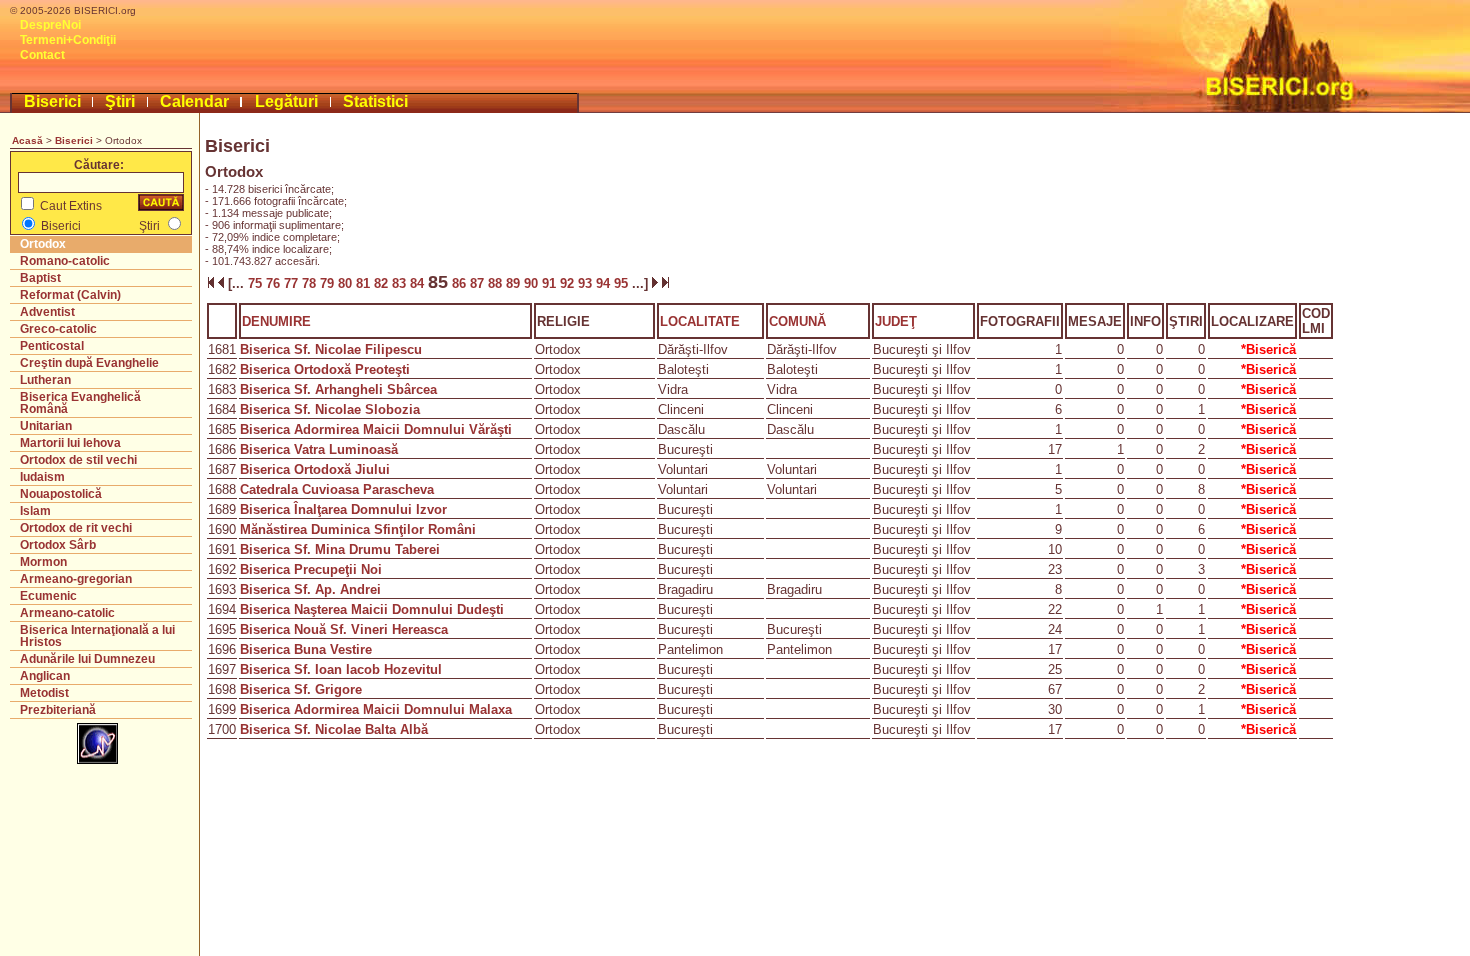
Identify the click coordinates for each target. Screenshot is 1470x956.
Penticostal (52, 346)
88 (497, 283)
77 (293, 283)
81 (365, 283)
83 (401, 283)
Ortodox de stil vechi (78, 460)
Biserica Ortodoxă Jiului (315, 469)
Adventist (47, 312)
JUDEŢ (896, 321)
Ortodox (43, 244)
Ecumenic (48, 596)
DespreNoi (50, 25)
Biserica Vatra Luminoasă (319, 449)
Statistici (375, 101)
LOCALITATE (700, 321)
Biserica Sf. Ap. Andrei (310, 589)
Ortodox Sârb (58, 545)
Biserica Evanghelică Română (80, 403)
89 (515, 283)
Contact (42, 55)
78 (311, 283)
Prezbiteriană (58, 710)
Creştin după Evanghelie (89, 363)
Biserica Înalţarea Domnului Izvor (343, 509)
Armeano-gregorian (76, 579)
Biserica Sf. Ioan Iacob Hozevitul (341, 669)
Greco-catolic (58, 329)
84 (419, 283)
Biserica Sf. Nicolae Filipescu (331, 349)
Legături (286, 101)
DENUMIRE (276, 321)
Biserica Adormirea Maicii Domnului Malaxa (376, 709)
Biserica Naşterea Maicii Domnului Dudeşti (372, 609)
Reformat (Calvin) (70, 295)
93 (587, 283)
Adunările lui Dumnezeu (87, 659)
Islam (35, 511)
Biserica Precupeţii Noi (311, 569)
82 (383, 283)
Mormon (43, 562)
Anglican (45, 676)
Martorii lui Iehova (70, 443)
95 (623, 283)
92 (569, 283)
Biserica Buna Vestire (306, 649)
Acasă (27, 140)
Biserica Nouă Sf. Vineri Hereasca (344, 629)
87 (479, 283)
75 (255, 283)
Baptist (40, 278)
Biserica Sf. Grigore (301, 689)
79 (329, 283)
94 (605, 283)
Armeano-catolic (67, 613)
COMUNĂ (797, 321)
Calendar (194, 101)
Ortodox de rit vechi (76, 528)
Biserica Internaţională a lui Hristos (97, 636)
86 (459, 283)
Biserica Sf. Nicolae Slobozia (330, 409)
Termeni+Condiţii (68, 40)
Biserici (52, 101)
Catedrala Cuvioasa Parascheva (337, 489)
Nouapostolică (61, 494)
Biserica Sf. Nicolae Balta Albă (334, 729)
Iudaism (42, 477)
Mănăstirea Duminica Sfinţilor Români (358, 529)
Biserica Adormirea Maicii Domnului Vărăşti (376, 429)
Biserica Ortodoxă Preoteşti (325, 369)
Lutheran (45, 380)
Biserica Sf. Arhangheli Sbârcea (338, 389)
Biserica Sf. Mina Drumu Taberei (340, 549)
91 (551, 283)
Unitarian (46, 426)
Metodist (44, 693)
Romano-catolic (65, 261)
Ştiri (120, 101)
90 (533, 283)
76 (275, 283)
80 (347, 283)
